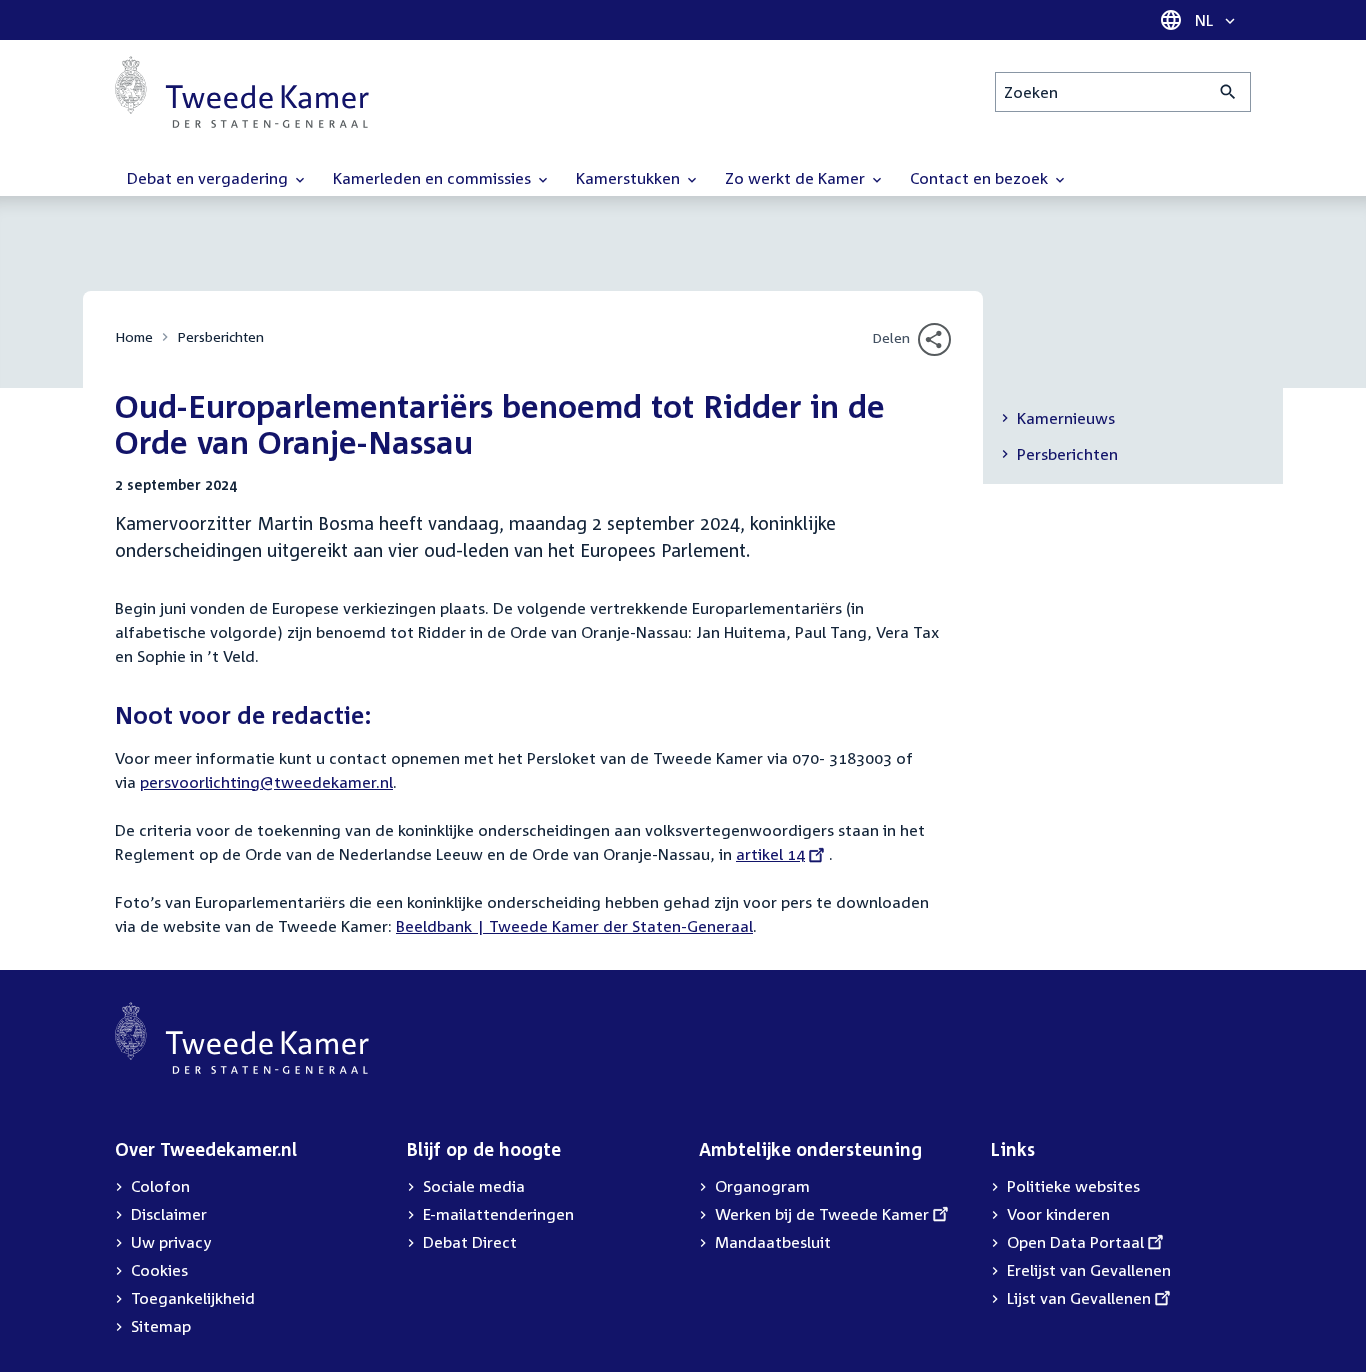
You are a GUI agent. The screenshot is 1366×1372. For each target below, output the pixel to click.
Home (134, 336)
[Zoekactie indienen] (1228, 92)
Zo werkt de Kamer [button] (797, 178)
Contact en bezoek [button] (981, 178)
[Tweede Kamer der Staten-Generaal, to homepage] (242, 92)
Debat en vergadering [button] (209, 178)
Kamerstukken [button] (630, 178)
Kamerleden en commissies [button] (434, 178)
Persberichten (220, 336)
